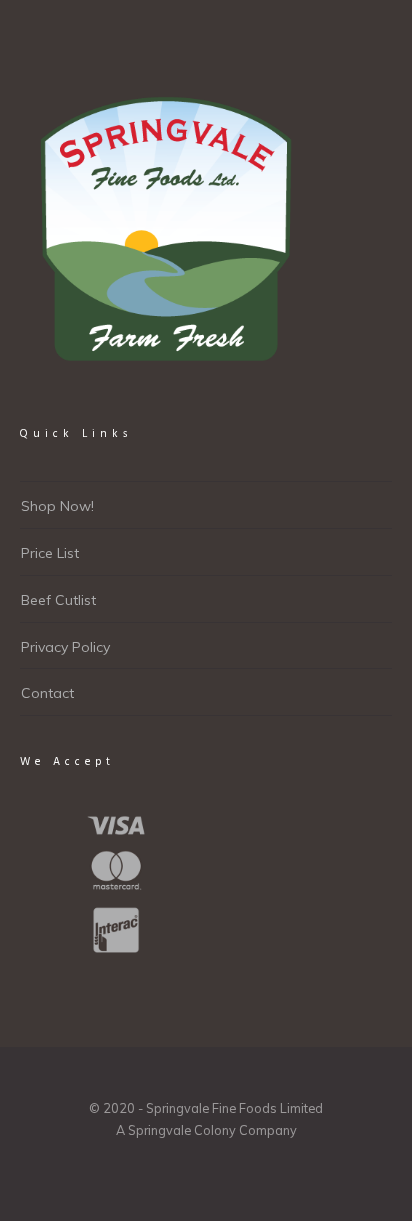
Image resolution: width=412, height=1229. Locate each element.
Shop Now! (57, 506)
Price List (50, 553)
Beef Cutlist (58, 600)
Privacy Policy (65, 647)
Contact (47, 693)
